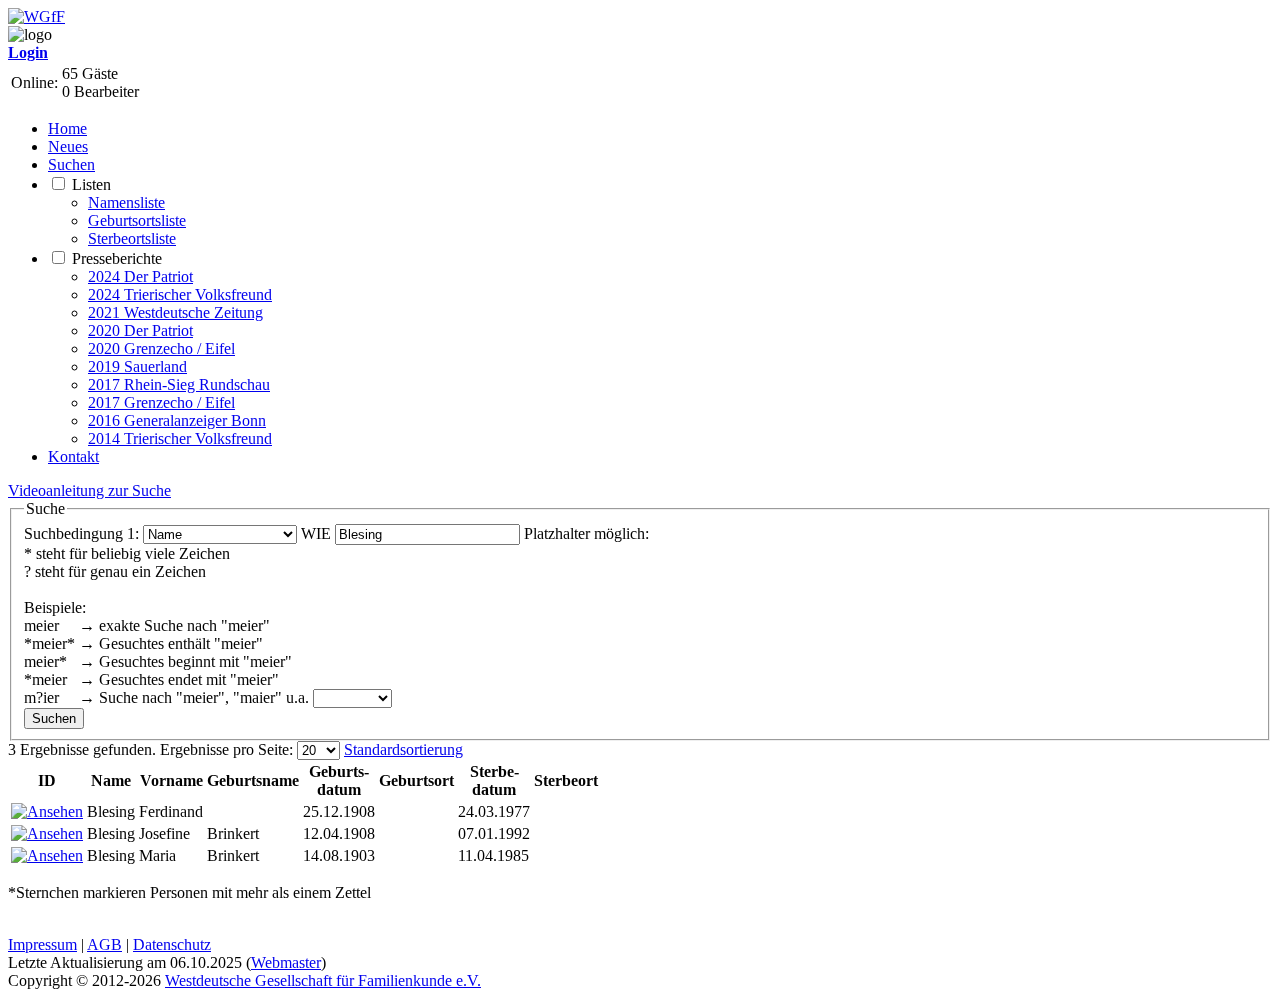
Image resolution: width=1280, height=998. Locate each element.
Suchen (71, 164)
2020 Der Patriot (140, 330)
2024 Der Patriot (140, 276)
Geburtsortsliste (137, 220)
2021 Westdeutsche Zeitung (175, 312)
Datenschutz (172, 944)
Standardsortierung (403, 749)
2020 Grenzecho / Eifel (161, 348)
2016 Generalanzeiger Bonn (177, 420)
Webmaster (286, 962)
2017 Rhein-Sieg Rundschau (179, 384)
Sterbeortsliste (132, 238)
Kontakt (73, 456)
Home (67, 128)
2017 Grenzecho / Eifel (161, 402)
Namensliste (126, 202)
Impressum (42, 944)
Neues (68, 146)
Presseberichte (117, 258)
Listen (91, 184)
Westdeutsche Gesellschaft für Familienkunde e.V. (323, 980)
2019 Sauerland (137, 366)
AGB (104, 944)
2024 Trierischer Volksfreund (180, 294)
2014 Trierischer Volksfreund (180, 438)
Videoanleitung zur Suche (89, 490)
